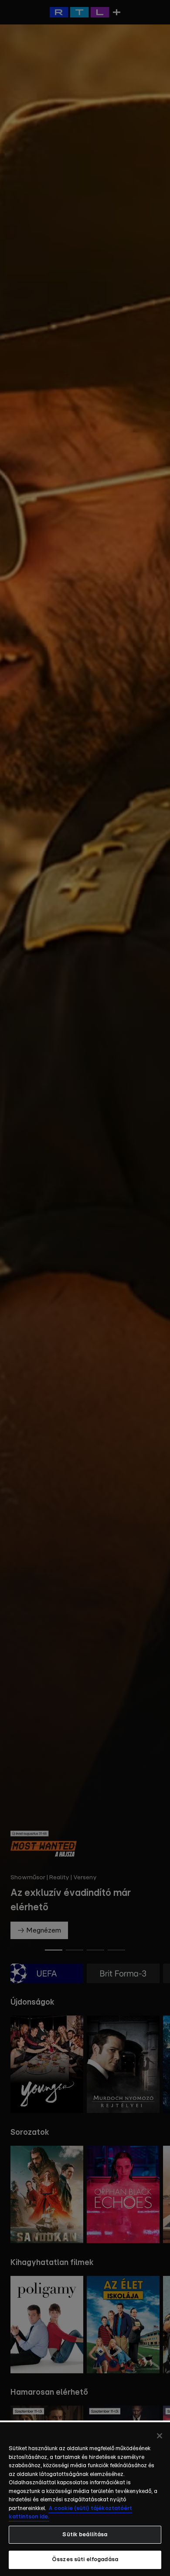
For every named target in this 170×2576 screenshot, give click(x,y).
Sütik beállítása (85, 2535)
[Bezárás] (160, 2436)
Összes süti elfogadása (85, 2560)
